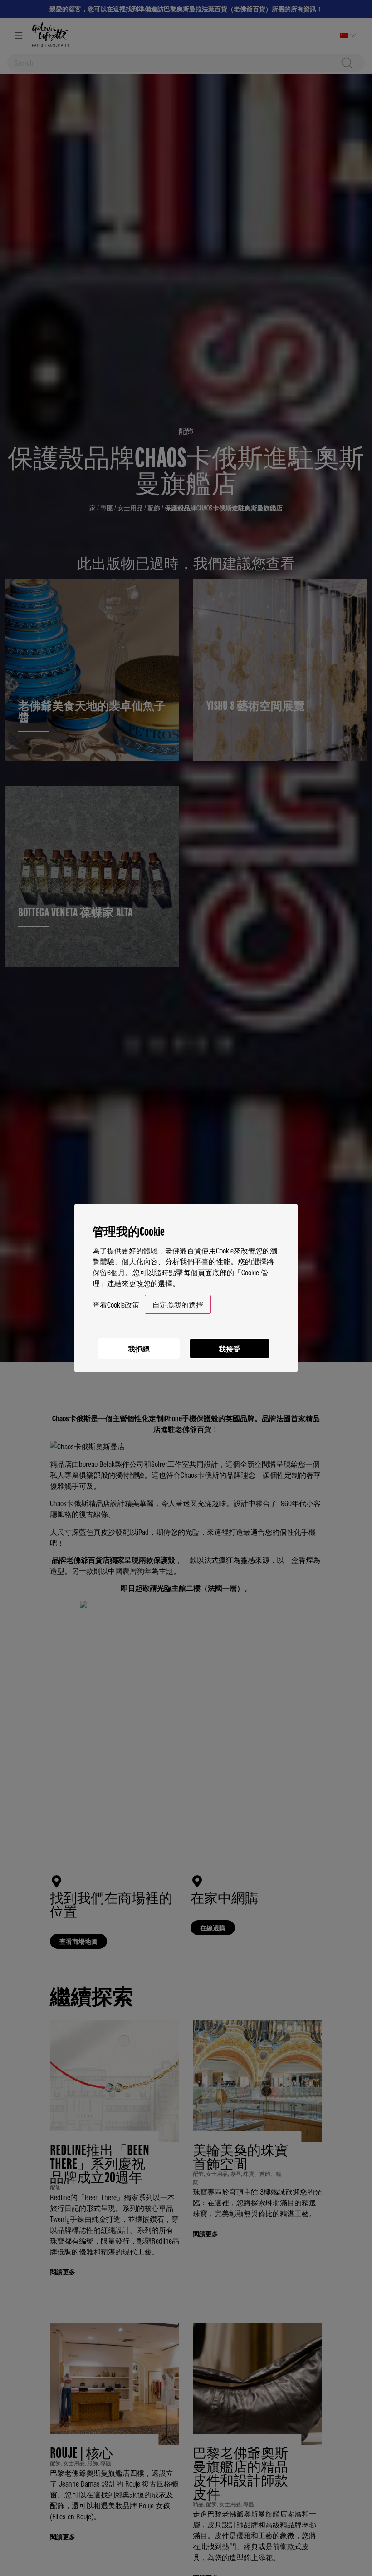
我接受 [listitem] (230, 1348)
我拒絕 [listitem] (139, 1348)
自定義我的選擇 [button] (178, 1304)
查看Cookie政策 (116, 1304)
